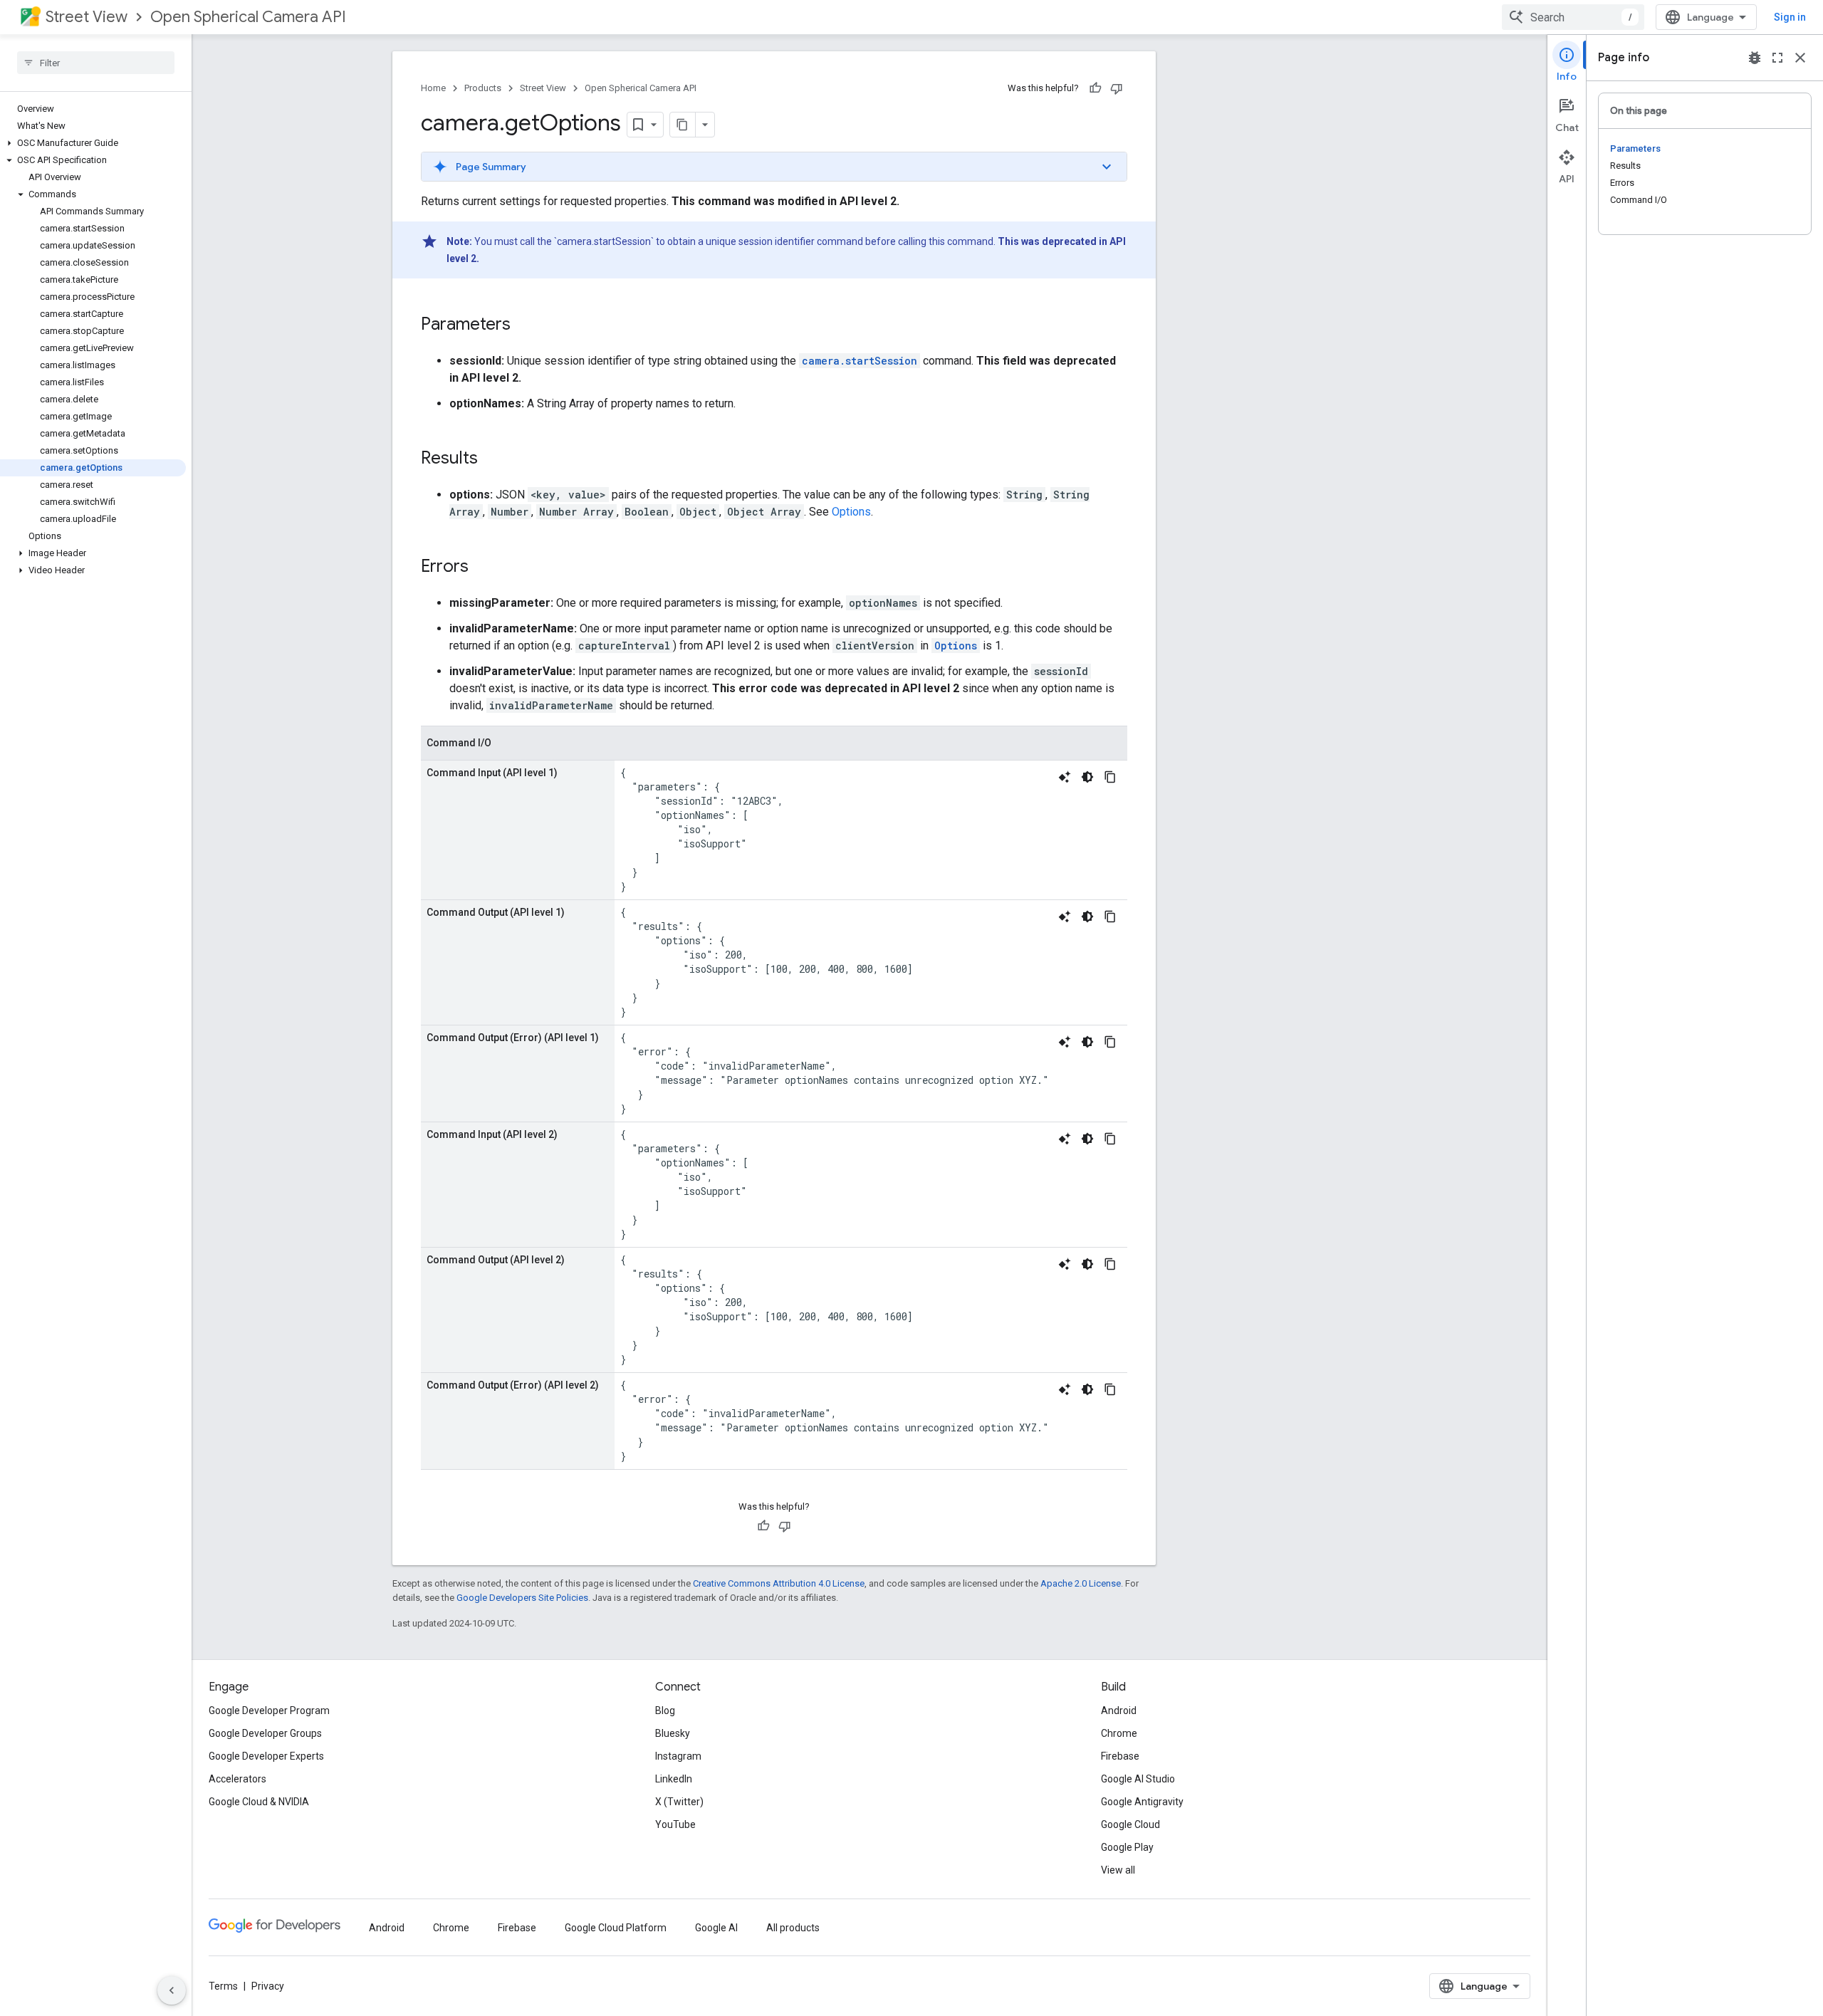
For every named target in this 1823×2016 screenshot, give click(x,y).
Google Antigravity (1142, 1802)
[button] (93, 143)
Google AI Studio (1138, 1779)
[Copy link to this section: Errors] (483, 568)
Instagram (678, 1756)
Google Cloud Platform (616, 1928)
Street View (87, 17)
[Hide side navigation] (172, 1990)
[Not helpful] (1117, 88)
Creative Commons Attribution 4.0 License (779, 1583)
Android (1119, 1711)
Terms (223, 1986)
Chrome (1119, 1733)
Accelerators (237, 1779)
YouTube (675, 1824)
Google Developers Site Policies (522, 1598)
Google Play (1127, 1847)
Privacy (268, 1986)
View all (1118, 1870)
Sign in (1790, 17)
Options (851, 512)
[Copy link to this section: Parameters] (525, 325)
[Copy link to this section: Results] (492, 459)
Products (483, 88)
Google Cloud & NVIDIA (259, 1802)
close (1800, 58)
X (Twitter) (679, 1802)
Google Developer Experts (266, 1756)
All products (793, 1928)
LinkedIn (674, 1779)
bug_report (1755, 58)
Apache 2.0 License (1081, 1583)
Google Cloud (1130, 1824)
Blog (665, 1711)
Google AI (716, 1928)
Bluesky (673, 1733)
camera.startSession (860, 361)
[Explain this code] (1065, 777)
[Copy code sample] (1110, 777)
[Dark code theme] (1087, 777)
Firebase (1120, 1756)
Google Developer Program (269, 1711)
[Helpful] (1095, 88)
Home (433, 88)
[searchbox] (96, 63)
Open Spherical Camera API (248, 17)
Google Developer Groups (265, 1733)
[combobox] (1573, 17)
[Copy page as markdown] (683, 125)
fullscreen (1777, 58)
